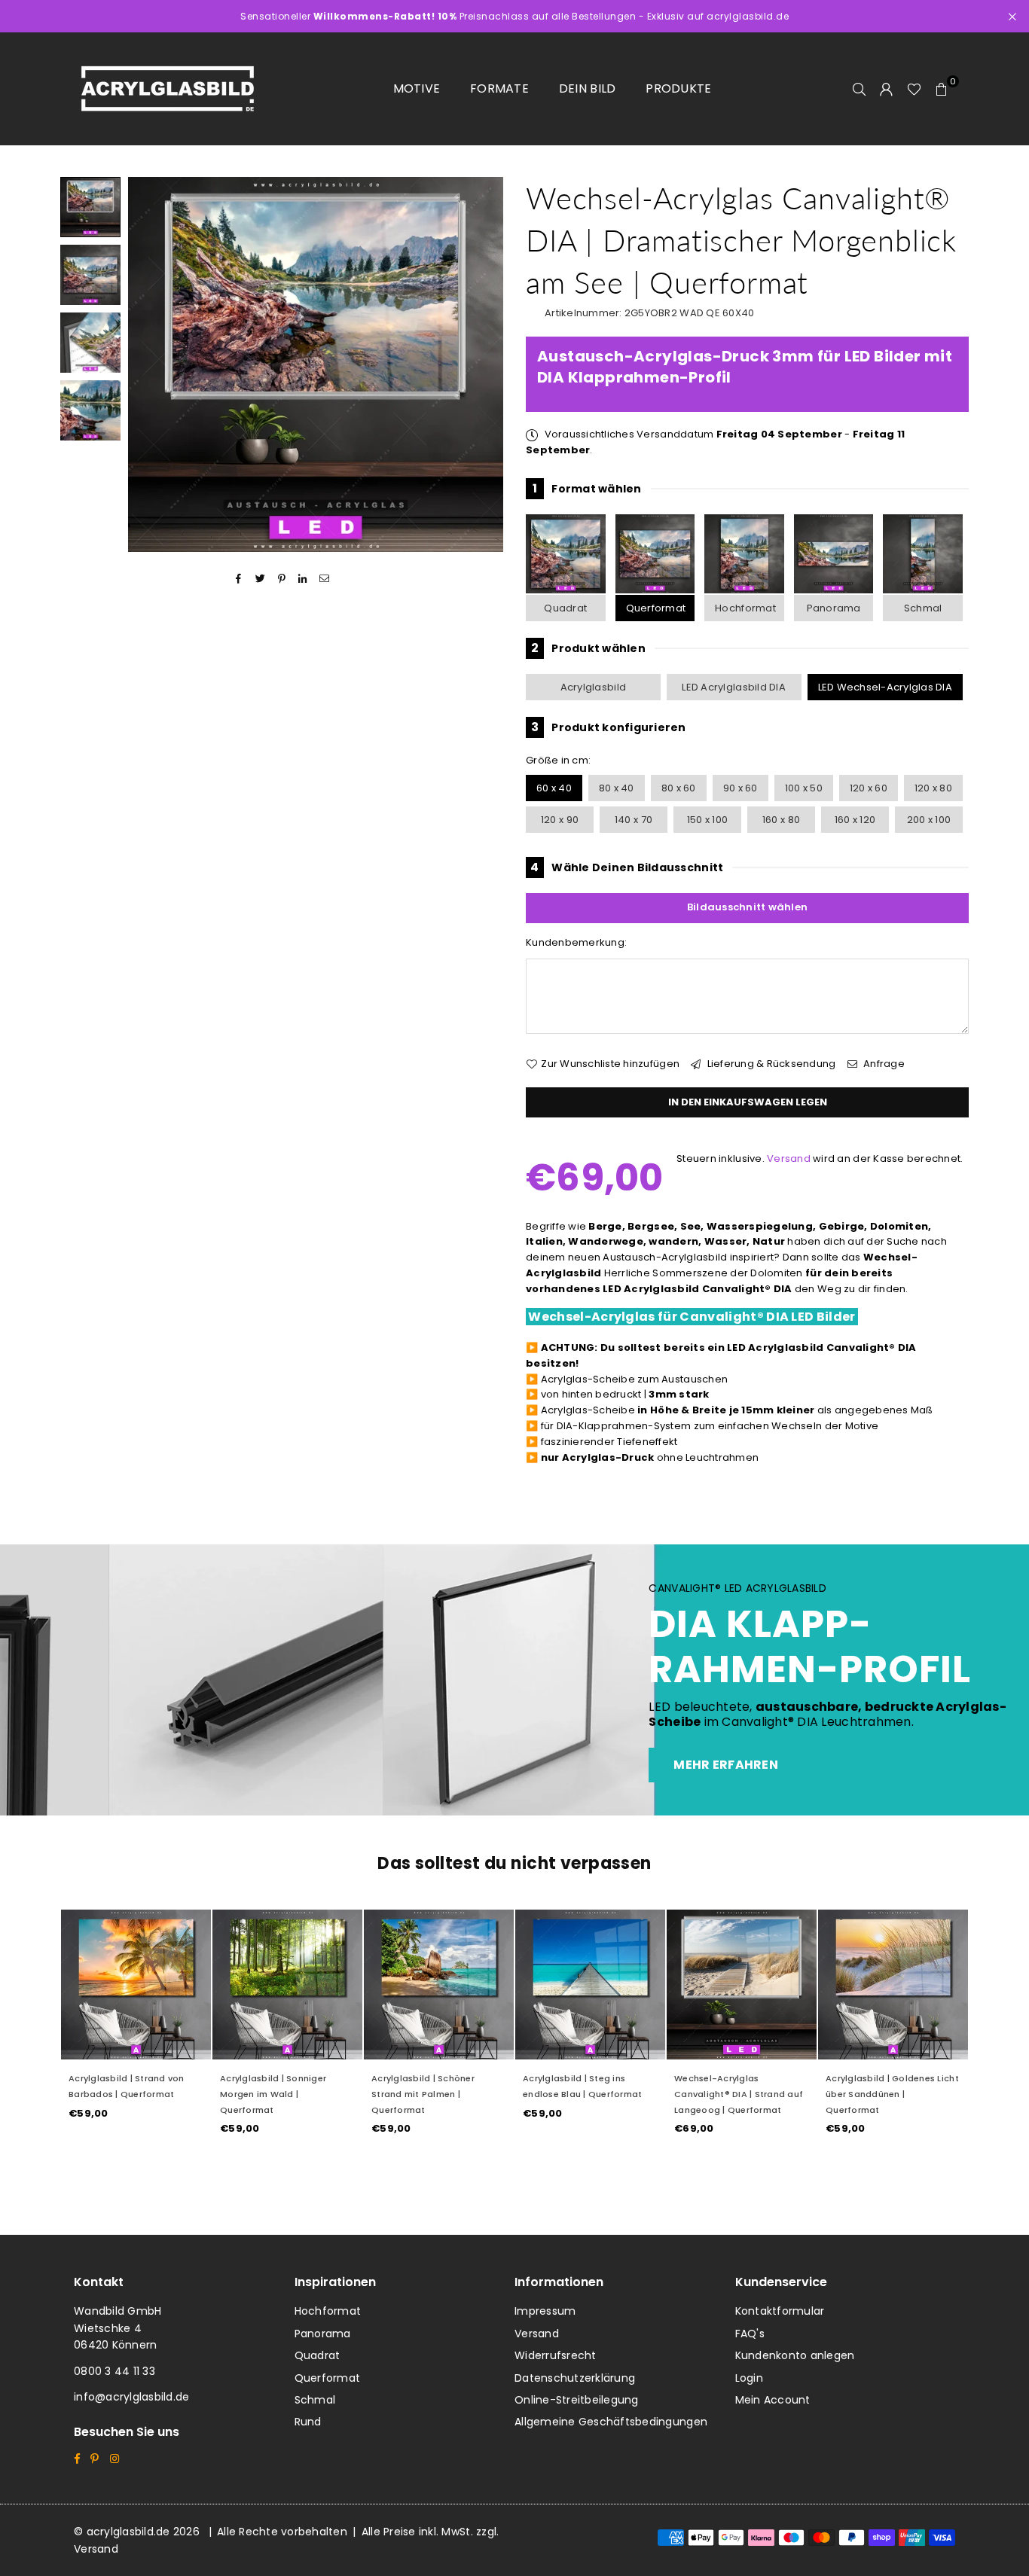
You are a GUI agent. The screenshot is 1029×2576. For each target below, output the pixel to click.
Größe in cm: (558, 760)
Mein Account (773, 2400)
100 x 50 (804, 788)
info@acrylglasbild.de (131, 2397)
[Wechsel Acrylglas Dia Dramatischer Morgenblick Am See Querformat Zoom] (90, 410)
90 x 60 (740, 788)
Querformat (656, 608)
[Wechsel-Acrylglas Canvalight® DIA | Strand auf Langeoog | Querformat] (742, 1985)
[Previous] (149, 365)
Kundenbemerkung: (576, 942)
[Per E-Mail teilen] (324, 579)
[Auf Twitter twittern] (260, 579)
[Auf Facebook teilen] (239, 579)
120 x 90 (560, 820)
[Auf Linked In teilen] (303, 579)
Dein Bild (587, 88)
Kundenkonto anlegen (795, 2355)
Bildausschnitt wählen (747, 907)
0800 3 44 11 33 (115, 2371)
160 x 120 (855, 820)
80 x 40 (617, 788)
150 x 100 (707, 820)
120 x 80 (933, 788)
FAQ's (750, 2334)
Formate (499, 88)
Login (749, 2378)
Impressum (545, 2311)
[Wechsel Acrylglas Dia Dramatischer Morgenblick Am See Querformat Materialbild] (90, 343)
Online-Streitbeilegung (577, 2400)
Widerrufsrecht (556, 2355)
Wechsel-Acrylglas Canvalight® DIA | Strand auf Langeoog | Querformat (739, 2094)
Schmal (923, 608)
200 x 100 (929, 820)
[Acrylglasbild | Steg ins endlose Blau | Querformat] (590, 1985)
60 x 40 (554, 788)
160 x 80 (781, 820)
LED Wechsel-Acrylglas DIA (885, 687)
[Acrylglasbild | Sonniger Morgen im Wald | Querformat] (287, 1985)
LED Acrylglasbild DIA (733, 687)
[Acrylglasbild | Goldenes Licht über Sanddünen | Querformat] (893, 1985)
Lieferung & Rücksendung (770, 1064)
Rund (308, 2422)
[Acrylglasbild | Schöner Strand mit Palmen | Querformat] (439, 1985)
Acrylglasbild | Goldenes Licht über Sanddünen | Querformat (892, 2094)
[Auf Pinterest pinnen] (282, 579)
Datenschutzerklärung (575, 2378)
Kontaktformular (780, 2311)
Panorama (834, 608)
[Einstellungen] (887, 89)
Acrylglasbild (593, 687)
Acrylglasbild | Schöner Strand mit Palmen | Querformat (423, 2094)
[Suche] (860, 89)
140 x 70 (634, 820)
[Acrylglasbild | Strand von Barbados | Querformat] (136, 1985)
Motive (417, 88)
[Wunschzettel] (914, 89)
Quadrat (565, 608)
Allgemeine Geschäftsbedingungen (611, 2422)
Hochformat (745, 608)
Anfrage (883, 1064)
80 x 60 (679, 788)
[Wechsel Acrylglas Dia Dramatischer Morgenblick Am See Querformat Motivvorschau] (90, 275)
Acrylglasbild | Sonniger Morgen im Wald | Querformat (273, 2094)
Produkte (678, 88)
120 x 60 (869, 788)
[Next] (482, 365)
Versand (789, 1158)
